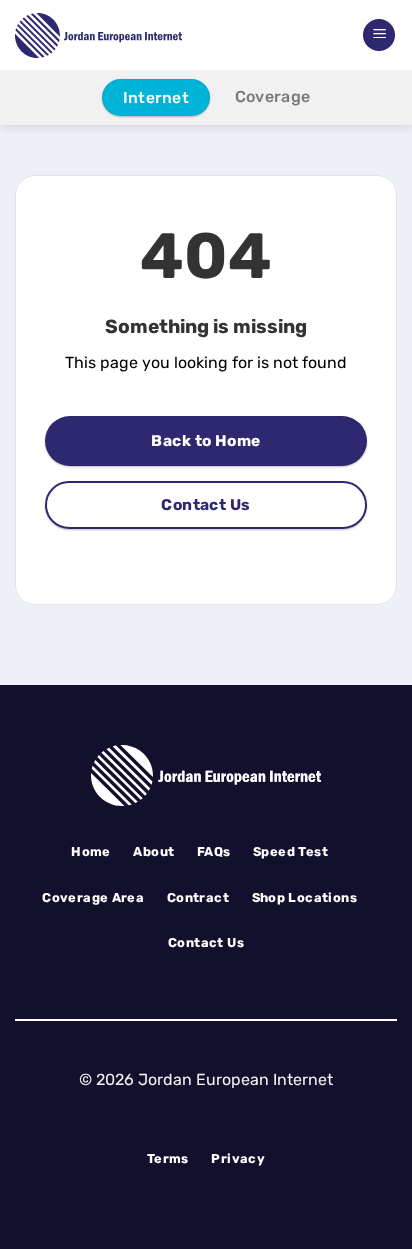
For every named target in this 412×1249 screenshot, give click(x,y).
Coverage (273, 96)
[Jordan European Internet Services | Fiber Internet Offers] (130, 35)
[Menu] (379, 35)
